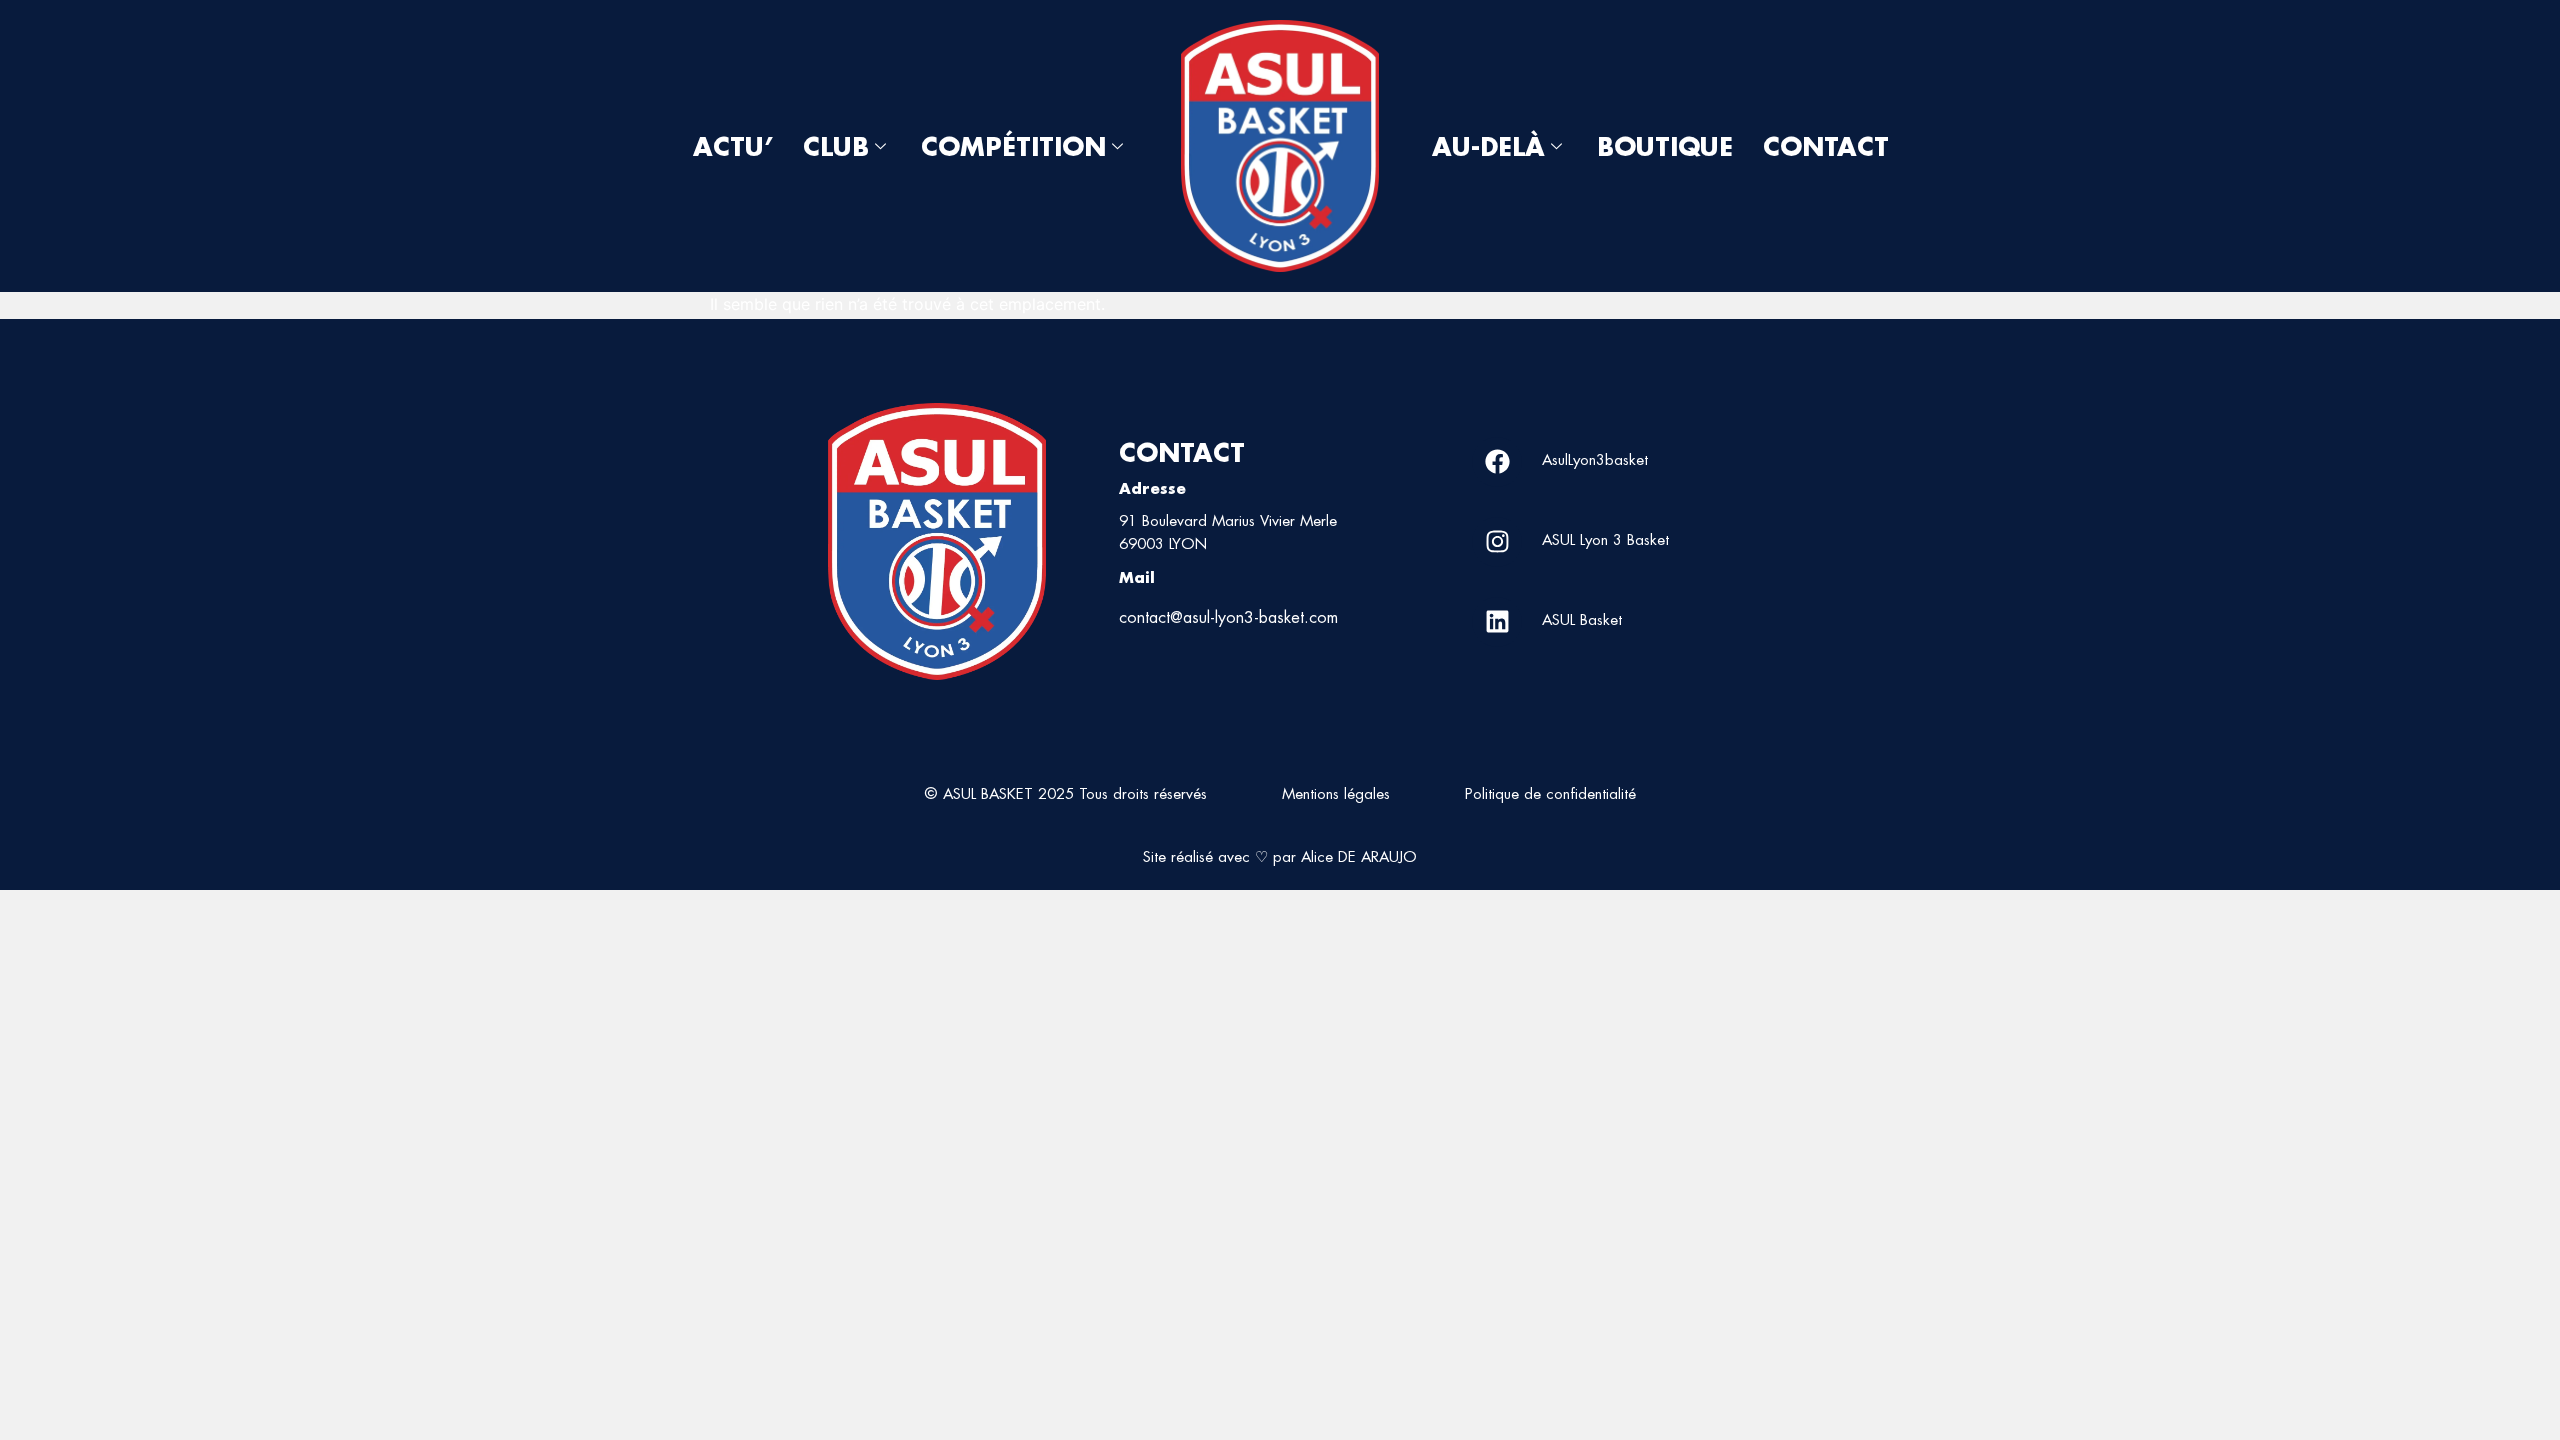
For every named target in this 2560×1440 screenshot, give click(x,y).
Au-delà (1488, 146)
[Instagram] (1497, 542)
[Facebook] (1497, 462)
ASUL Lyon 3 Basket (1605, 539)
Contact (1826, 146)
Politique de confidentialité (1550, 793)
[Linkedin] (1497, 622)
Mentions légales (1336, 793)
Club (836, 146)
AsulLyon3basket (1595, 459)
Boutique (1665, 146)
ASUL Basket (1582, 619)
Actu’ (733, 146)
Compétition (1013, 146)
